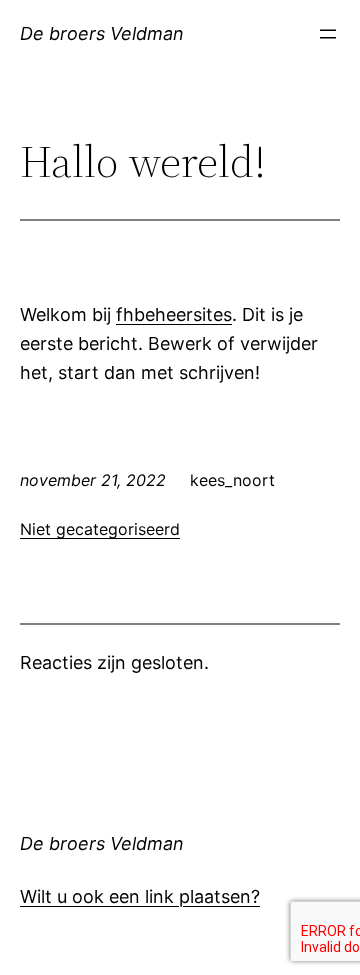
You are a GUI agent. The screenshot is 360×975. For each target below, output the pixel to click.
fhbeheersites (174, 314)
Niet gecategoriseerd (100, 529)
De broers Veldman (102, 33)
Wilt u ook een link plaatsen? (140, 896)
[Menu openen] (328, 34)
